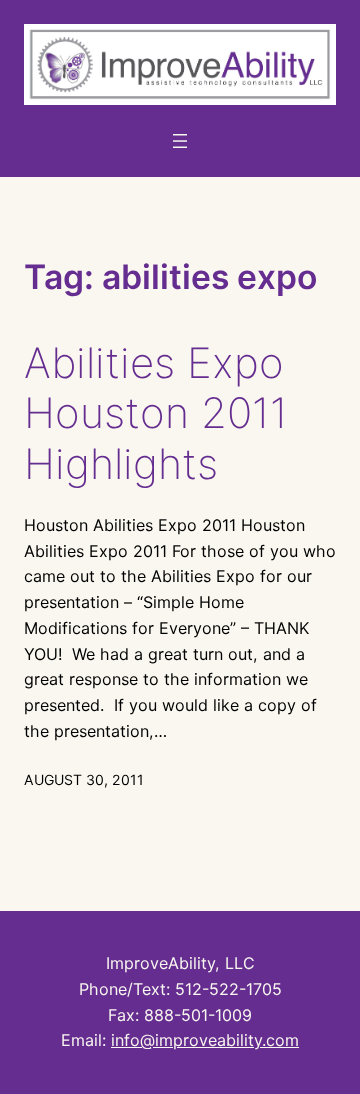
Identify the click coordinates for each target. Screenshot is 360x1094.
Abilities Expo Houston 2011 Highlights (156, 413)
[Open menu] (180, 141)
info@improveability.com (205, 1040)
